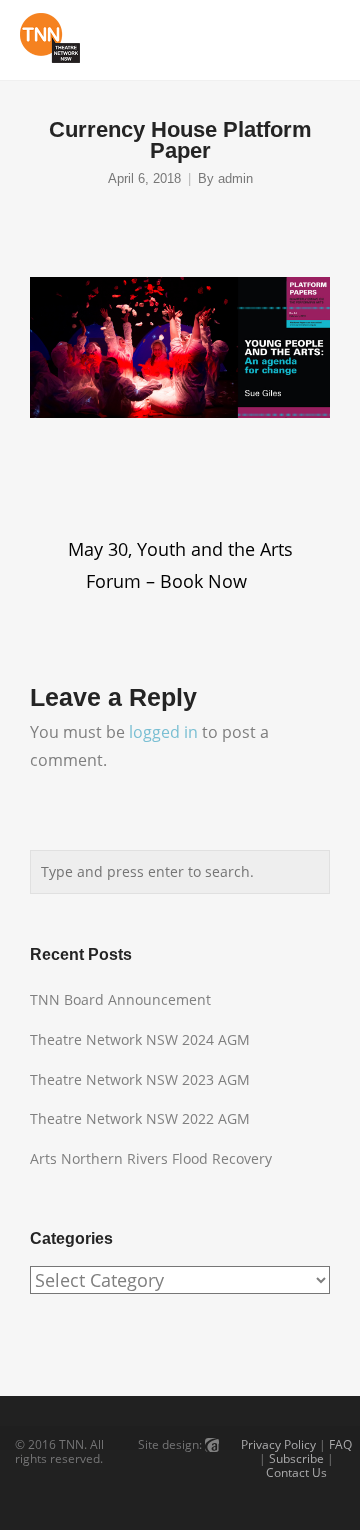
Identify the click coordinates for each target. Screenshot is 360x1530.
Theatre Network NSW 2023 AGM (140, 1079)
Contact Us (296, 1472)
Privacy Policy (278, 1444)
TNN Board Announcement (120, 999)
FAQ (340, 1444)
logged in (163, 732)
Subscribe (296, 1458)
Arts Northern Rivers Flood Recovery (151, 1158)
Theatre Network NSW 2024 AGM (140, 1039)
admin (235, 179)
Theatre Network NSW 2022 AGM (140, 1118)
